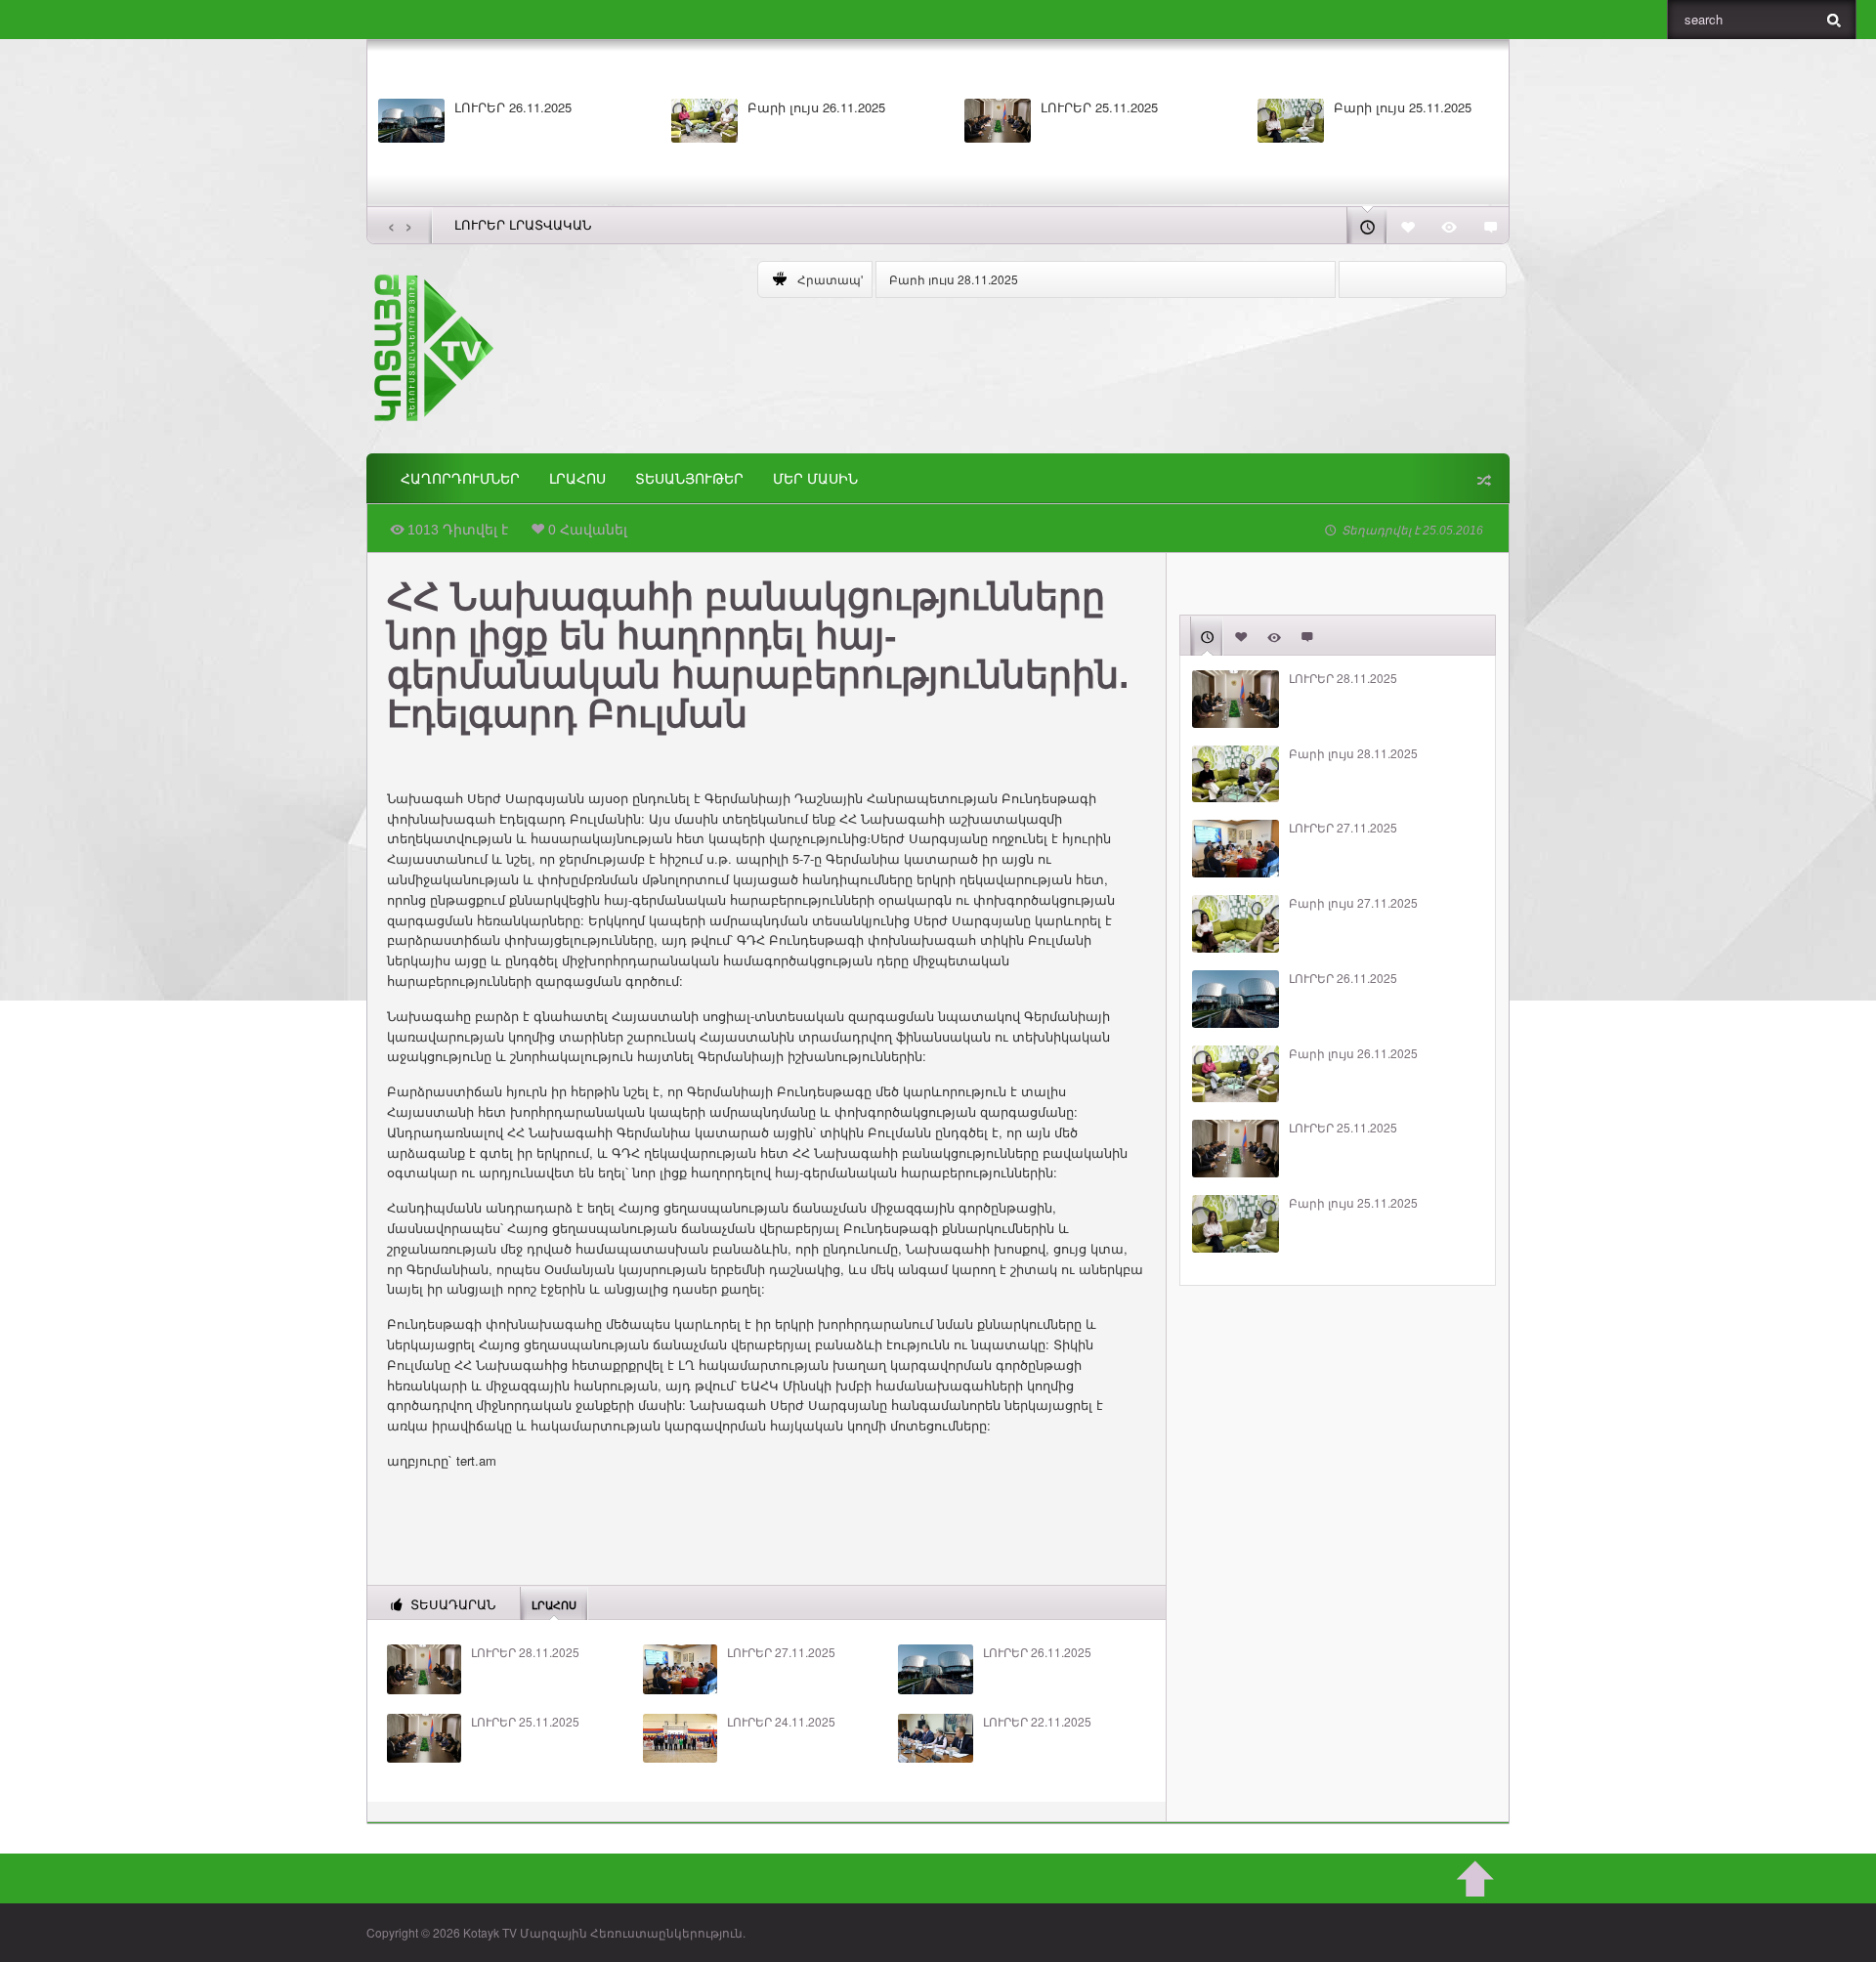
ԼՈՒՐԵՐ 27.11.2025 (781, 1652)
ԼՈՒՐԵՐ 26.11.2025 (513, 107)
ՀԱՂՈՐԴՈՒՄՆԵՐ (460, 479)
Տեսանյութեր (689, 479)
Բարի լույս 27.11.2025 (1353, 903)
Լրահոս (577, 479)
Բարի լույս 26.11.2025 (816, 107)
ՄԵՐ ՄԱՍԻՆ (815, 479)
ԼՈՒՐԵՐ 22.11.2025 (1037, 1722)
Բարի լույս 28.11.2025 (954, 279)
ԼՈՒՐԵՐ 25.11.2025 (1099, 107)
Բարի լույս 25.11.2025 (1403, 107)
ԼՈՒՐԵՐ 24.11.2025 (781, 1722)
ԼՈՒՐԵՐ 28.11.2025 (525, 1652)
